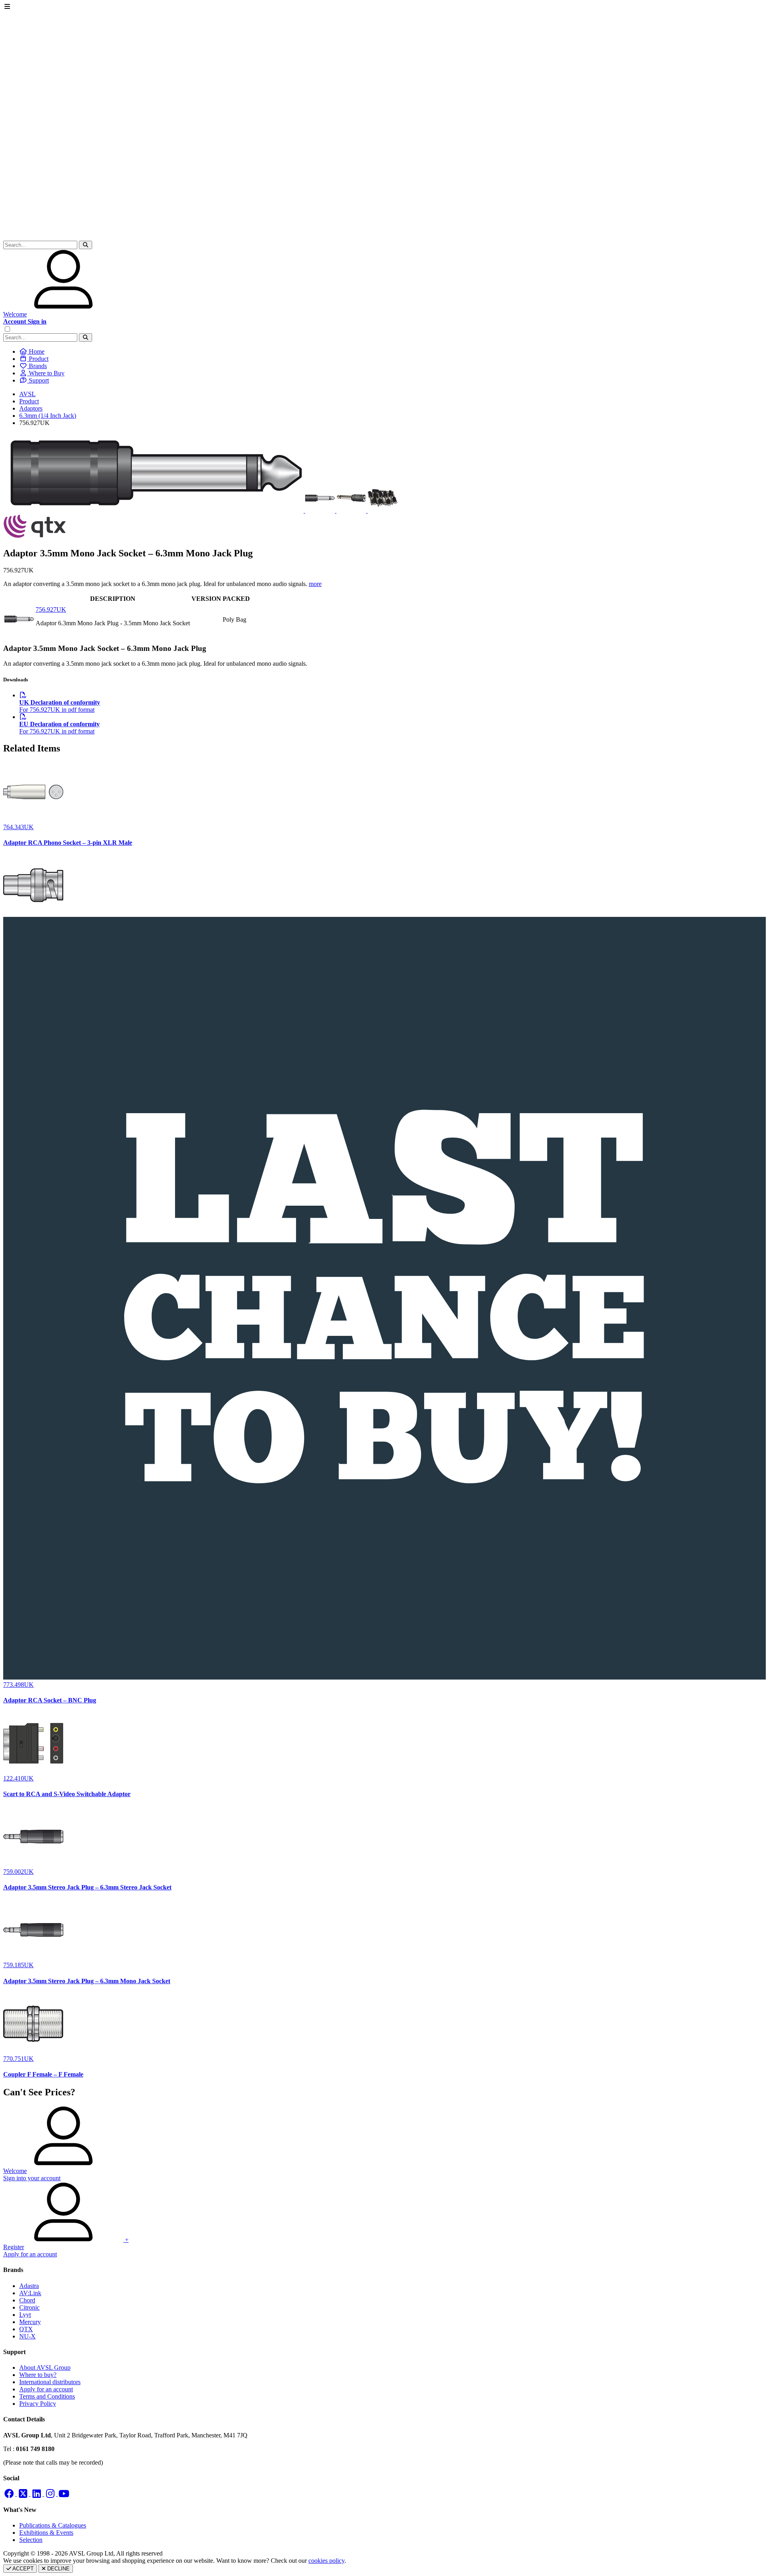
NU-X (27, 2336)
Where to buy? (38, 2375)
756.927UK (51, 609)
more (315, 584)
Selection (31, 2540)
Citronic (29, 2307)
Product (29, 401)
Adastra (29, 2286)
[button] (86, 245)
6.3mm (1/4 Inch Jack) (48, 416)
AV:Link (30, 2293)
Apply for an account (46, 2389)
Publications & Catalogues (53, 2525)
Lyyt (25, 2315)
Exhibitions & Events (46, 2533)
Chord (27, 2300)
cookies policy (326, 2561)
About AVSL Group (45, 2368)
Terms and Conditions (47, 2396)
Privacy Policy (38, 2404)
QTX (26, 2329)
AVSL (27, 394)
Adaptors (31, 408)
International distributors (50, 2382)
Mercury (30, 2322)
